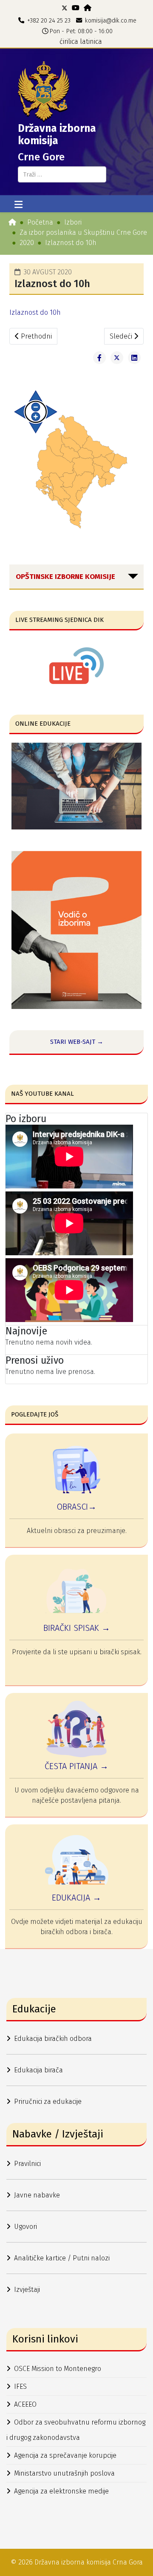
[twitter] (65, 8)
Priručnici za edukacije (48, 2102)
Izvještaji (27, 2290)
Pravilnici (27, 2164)
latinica (91, 41)
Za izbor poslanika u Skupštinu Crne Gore (83, 232)
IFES (20, 2387)
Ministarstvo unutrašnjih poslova (64, 2473)
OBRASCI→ (76, 1507)
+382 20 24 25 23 (49, 21)
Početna (40, 222)
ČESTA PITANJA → (76, 1766)
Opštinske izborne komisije (65, 577)
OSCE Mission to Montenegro (58, 2369)
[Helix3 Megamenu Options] (18, 205)
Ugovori (25, 2227)
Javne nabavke (37, 2195)
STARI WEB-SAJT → (77, 1042)
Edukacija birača (38, 2070)
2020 (27, 243)
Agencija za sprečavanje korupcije (65, 2455)
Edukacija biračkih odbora (53, 2039)
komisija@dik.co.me (111, 21)
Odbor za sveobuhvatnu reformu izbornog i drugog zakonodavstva (76, 2430)
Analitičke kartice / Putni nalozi (62, 2258)
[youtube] (76, 8)
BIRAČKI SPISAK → (77, 1628)
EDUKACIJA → (76, 1898)
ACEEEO (25, 2404)
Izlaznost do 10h (35, 312)
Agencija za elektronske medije (61, 2491)
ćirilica (69, 41)
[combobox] (62, 174)
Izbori (73, 222)
